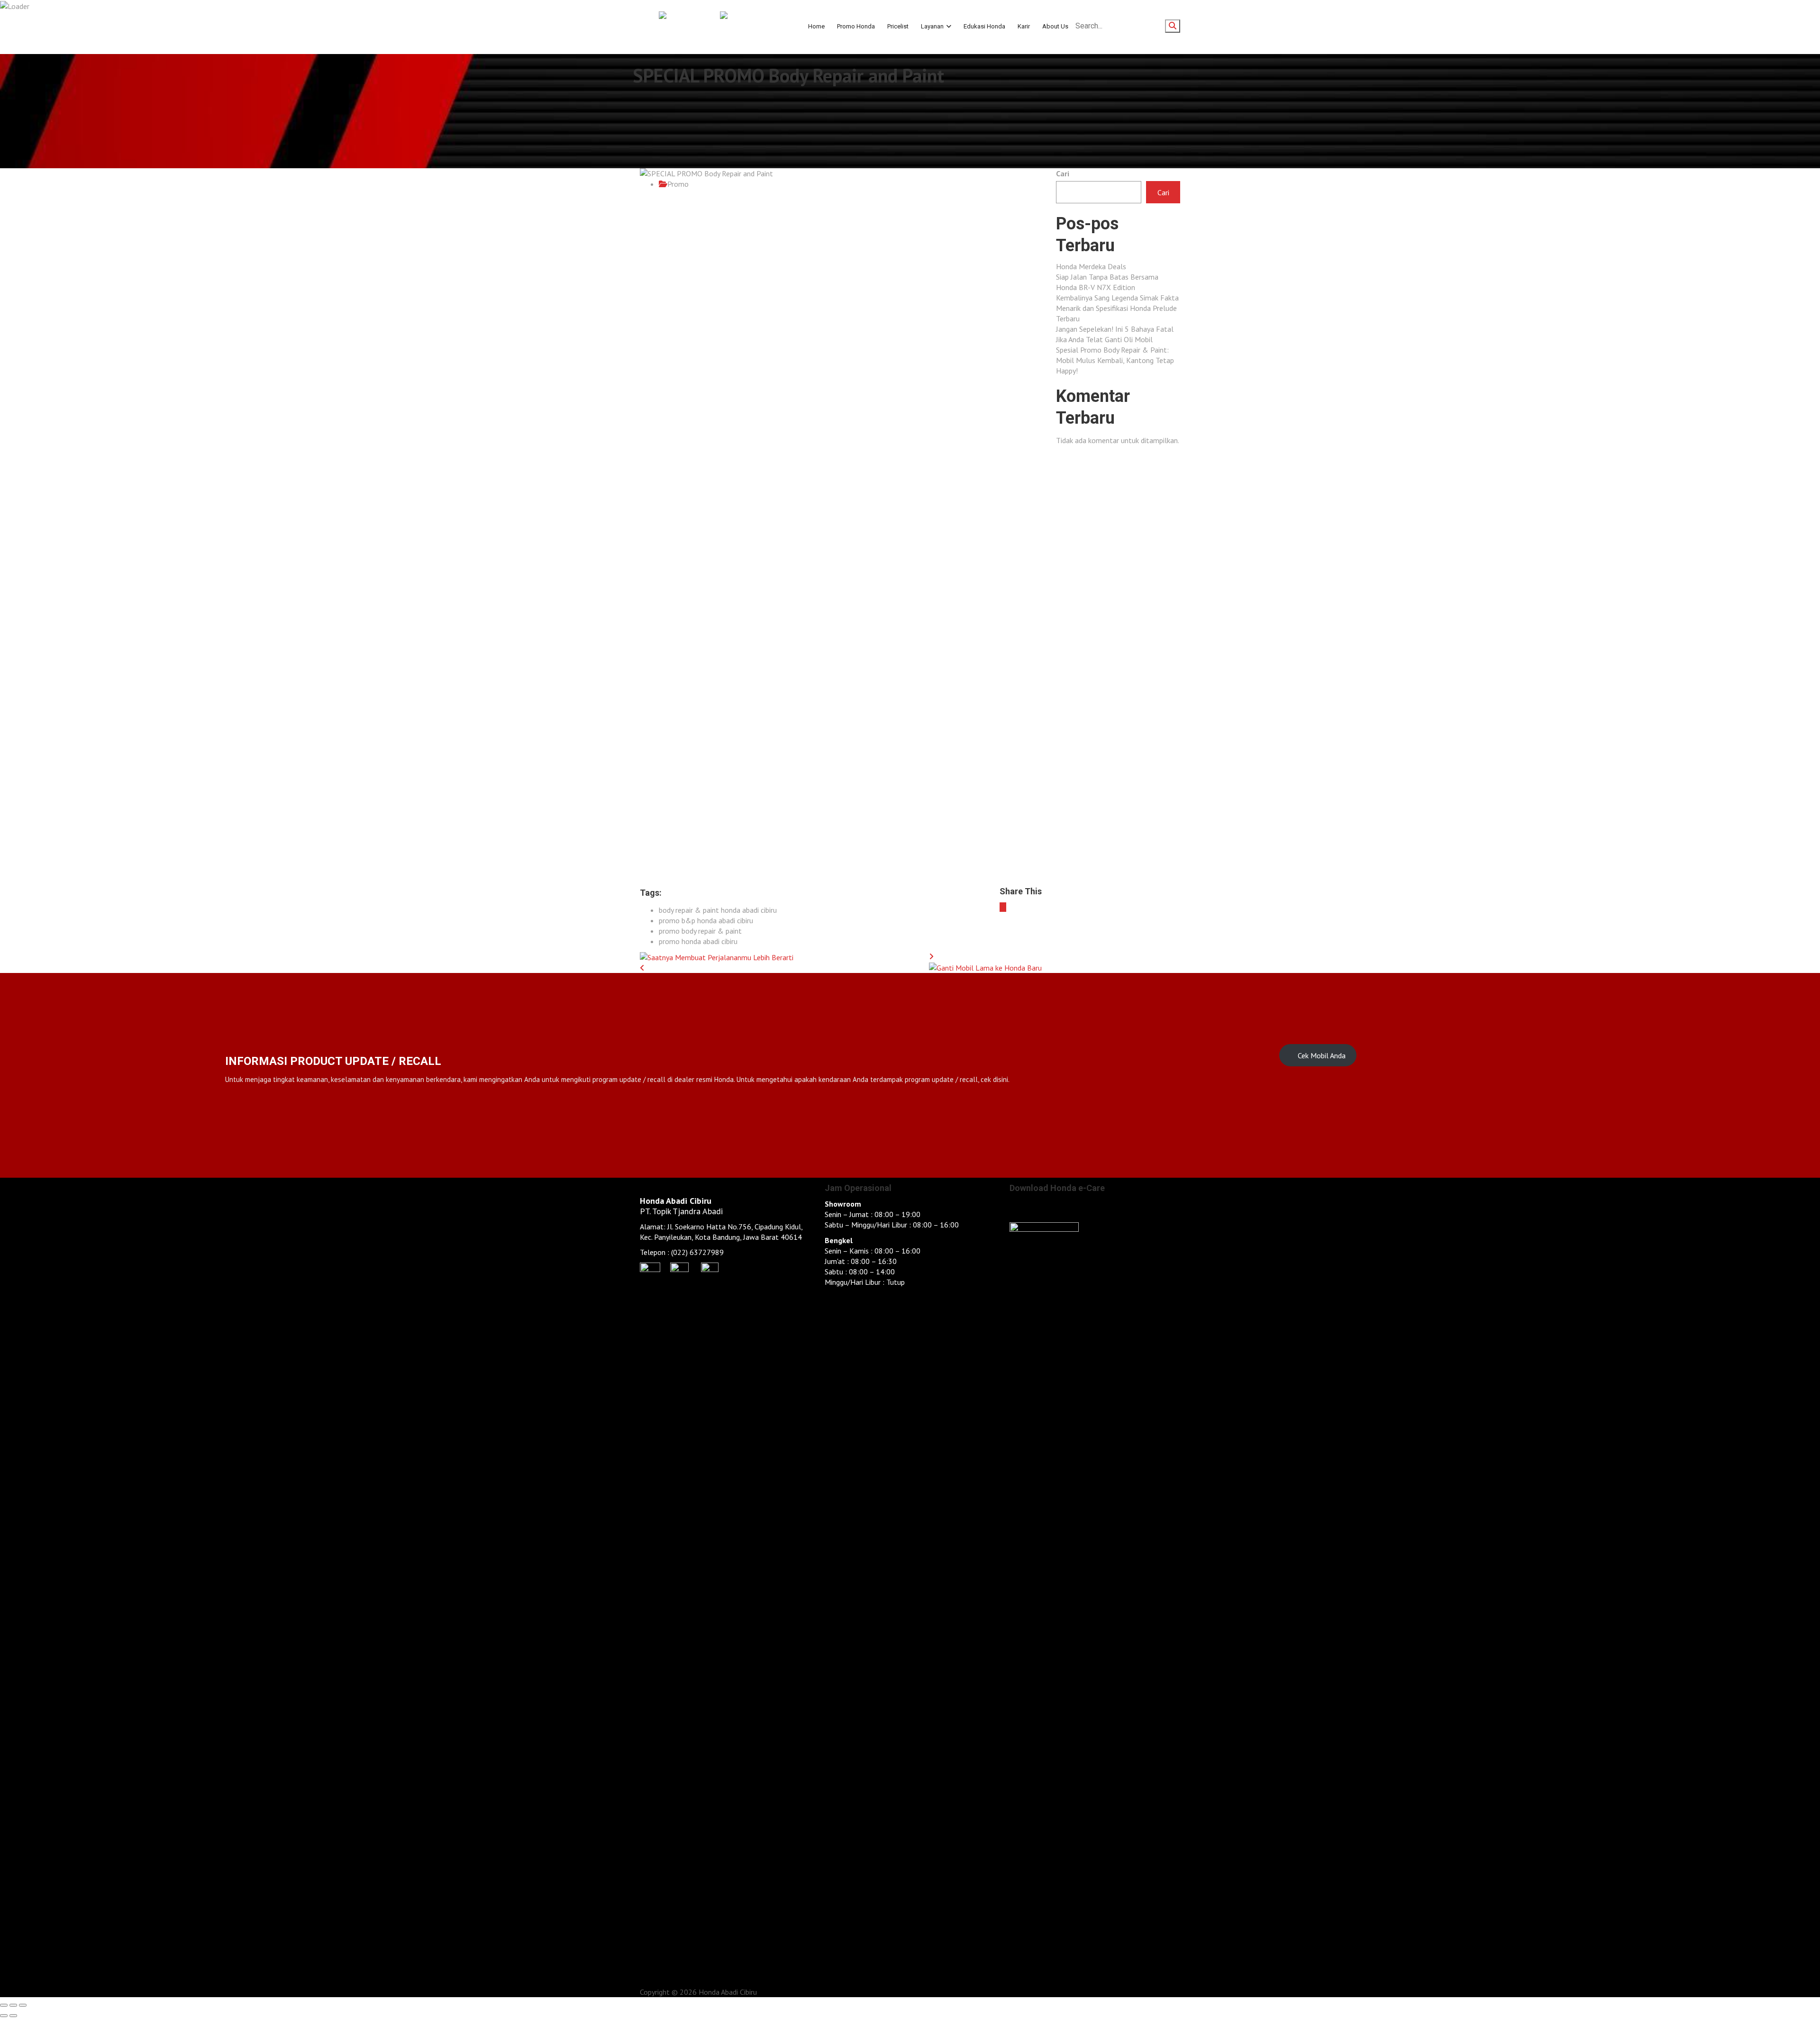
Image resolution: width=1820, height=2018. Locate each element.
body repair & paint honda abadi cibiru (718, 910)
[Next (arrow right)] (13, 2016)
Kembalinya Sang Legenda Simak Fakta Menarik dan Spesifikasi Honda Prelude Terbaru (1117, 308)
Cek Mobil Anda (1321, 1055)
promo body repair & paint (700, 931)
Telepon (653, 1252)
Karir (1024, 26)
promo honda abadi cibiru (698, 941)
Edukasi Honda (984, 26)
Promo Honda (856, 26)
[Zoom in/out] (23, 2005)
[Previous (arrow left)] (4, 2016)
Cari (1063, 173)
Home (816, 26)
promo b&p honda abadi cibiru (706, 920)
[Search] (1173, 26)
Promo (678, 184)
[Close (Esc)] (4, 2005)
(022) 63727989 (697, 1252)
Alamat (652, 1227)
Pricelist (898, 26)
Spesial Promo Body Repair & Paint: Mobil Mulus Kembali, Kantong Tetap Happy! (1115, 360)
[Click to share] (1003, 907)
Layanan (932, 26)
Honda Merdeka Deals (1091, 266)
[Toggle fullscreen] (13, 2005)
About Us (1055, 26)
